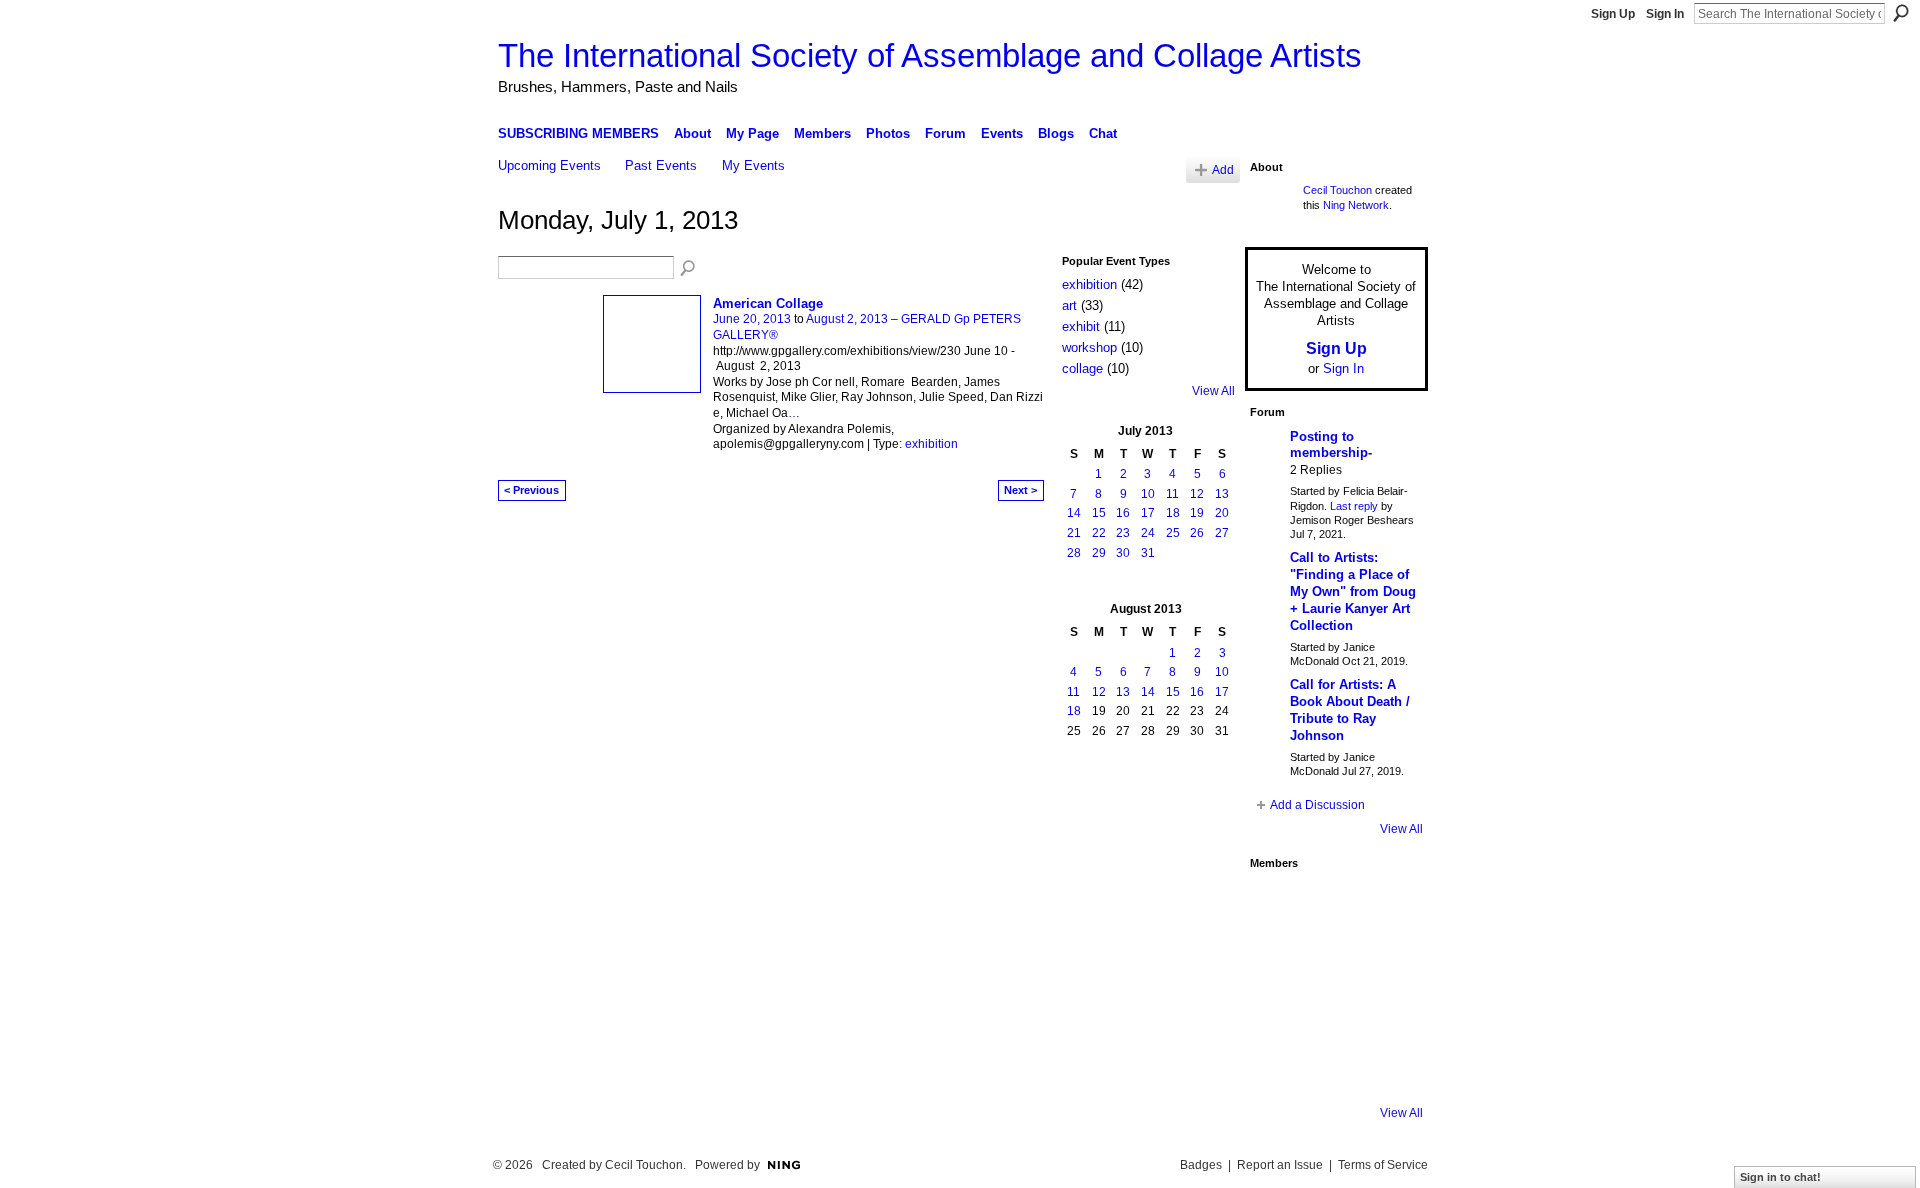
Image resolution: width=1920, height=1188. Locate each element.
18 (1173, 513)
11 (1172, 494)
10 (1148, 494)
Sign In (1665, 14)
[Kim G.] (1277, 960)
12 (1197, 494)
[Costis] (1385, 906)
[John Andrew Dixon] (1331, 906)
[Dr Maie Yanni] (1331, 960)
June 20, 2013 (752, 319)
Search (1901, 13)
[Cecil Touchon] (1385, 1068)
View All (1213, 391)
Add (1223, 169)
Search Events (689, 269)
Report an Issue (1280, 1165)
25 (1173, 533)
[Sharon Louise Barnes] (1277, 1068)
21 (1074, 533)
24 (1148, 533)
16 (1123, 513)
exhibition (931, 444)
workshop (1089, 347)
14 (1074, 513)
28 (1074, 553)
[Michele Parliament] (1331, 1068)
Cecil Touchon (1337, 190)
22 (1099, 533)
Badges (1201, 1165)
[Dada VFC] (1331, 1014)
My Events (753, 165)
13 (1222, 494)
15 (1099, 513)
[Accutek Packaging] (1385, 1014)
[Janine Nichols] (1385, 960)
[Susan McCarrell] (1277, 906)
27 (1222, 533)
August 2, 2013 (847, 319)
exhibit (1081, 326)
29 (1099, 553)
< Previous (531, 490)
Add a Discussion (1317, 805)
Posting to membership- (1331, 445)
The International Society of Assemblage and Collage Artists (930, 55)
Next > (1020, 490)
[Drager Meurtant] (1277, 1014)
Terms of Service (1383, 1165)
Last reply (1354, 506)
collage (1082, 368)
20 (1222, 513)
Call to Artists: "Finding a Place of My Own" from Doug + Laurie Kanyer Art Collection (1353, 591)
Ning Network (1356, 205)
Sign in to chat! (1780, 1177)
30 (1123, 553)
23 (1123, 533)
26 (1197, 533)
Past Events (661, 165)
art (1069, 305)
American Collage (768, 303)
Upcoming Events (549, 165)
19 (1197, 513)
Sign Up (1613, 14)
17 (1148, 513)
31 (1148, 553)
